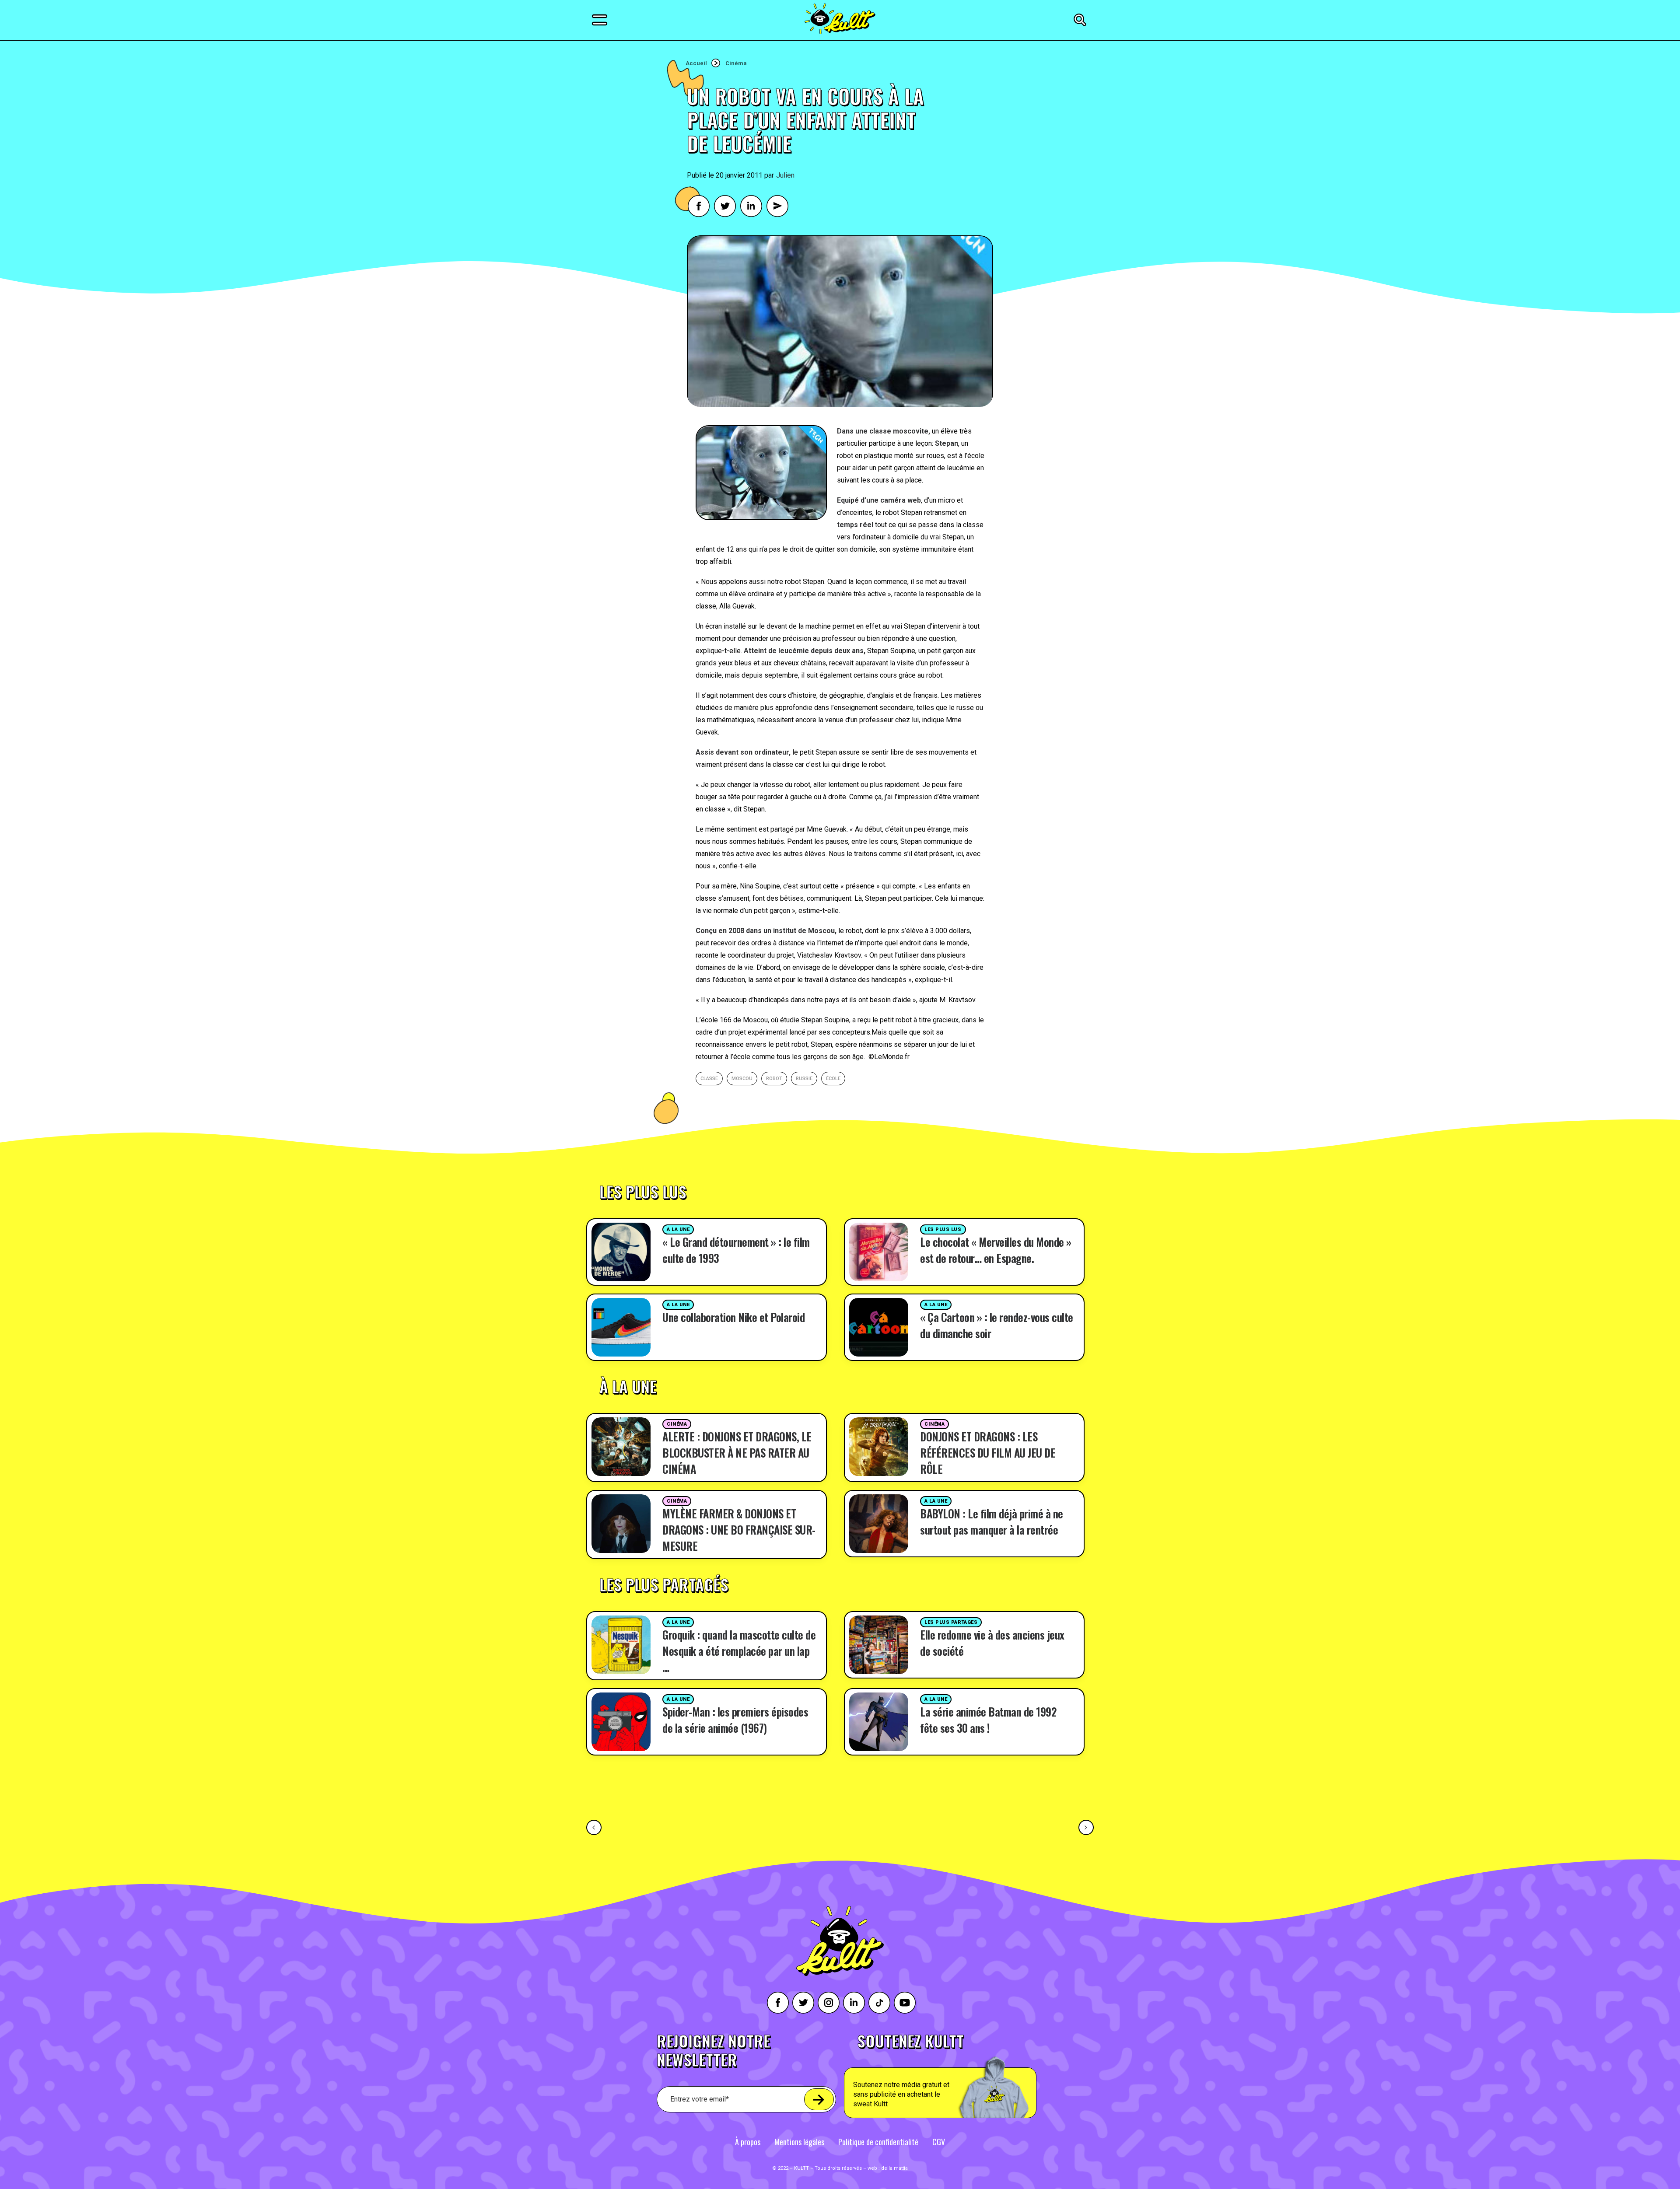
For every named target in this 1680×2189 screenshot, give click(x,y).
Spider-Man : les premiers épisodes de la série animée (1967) (735, 1720)
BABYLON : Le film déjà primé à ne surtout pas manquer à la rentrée (992, 1521)
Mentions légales (799, 2142)
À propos (748, 2142)
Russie (804, 1079)
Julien (785, 175)
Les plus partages (951, 1622)
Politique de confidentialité (878, 2142)
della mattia (894, 2168)
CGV (939, 2142)
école (833, 1079)
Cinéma (736, 63)
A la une (678, 1229)
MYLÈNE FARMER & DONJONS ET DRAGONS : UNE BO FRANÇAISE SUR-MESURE (739, 1530)
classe (709, 1079)
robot (774, 1079)
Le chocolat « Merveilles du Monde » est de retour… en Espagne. (996, 1250)
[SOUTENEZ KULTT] (965, 2076)
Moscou (742, 1079)
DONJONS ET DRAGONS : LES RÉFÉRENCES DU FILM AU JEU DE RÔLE (988, 1453)
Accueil (696, 63)
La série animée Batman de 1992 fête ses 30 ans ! (988, 1720)
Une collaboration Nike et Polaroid (733, 1317)
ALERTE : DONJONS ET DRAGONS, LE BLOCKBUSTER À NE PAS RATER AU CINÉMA (737, 1453)
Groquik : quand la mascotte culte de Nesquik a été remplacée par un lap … (739, 1651)
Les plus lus (943, 1229)
